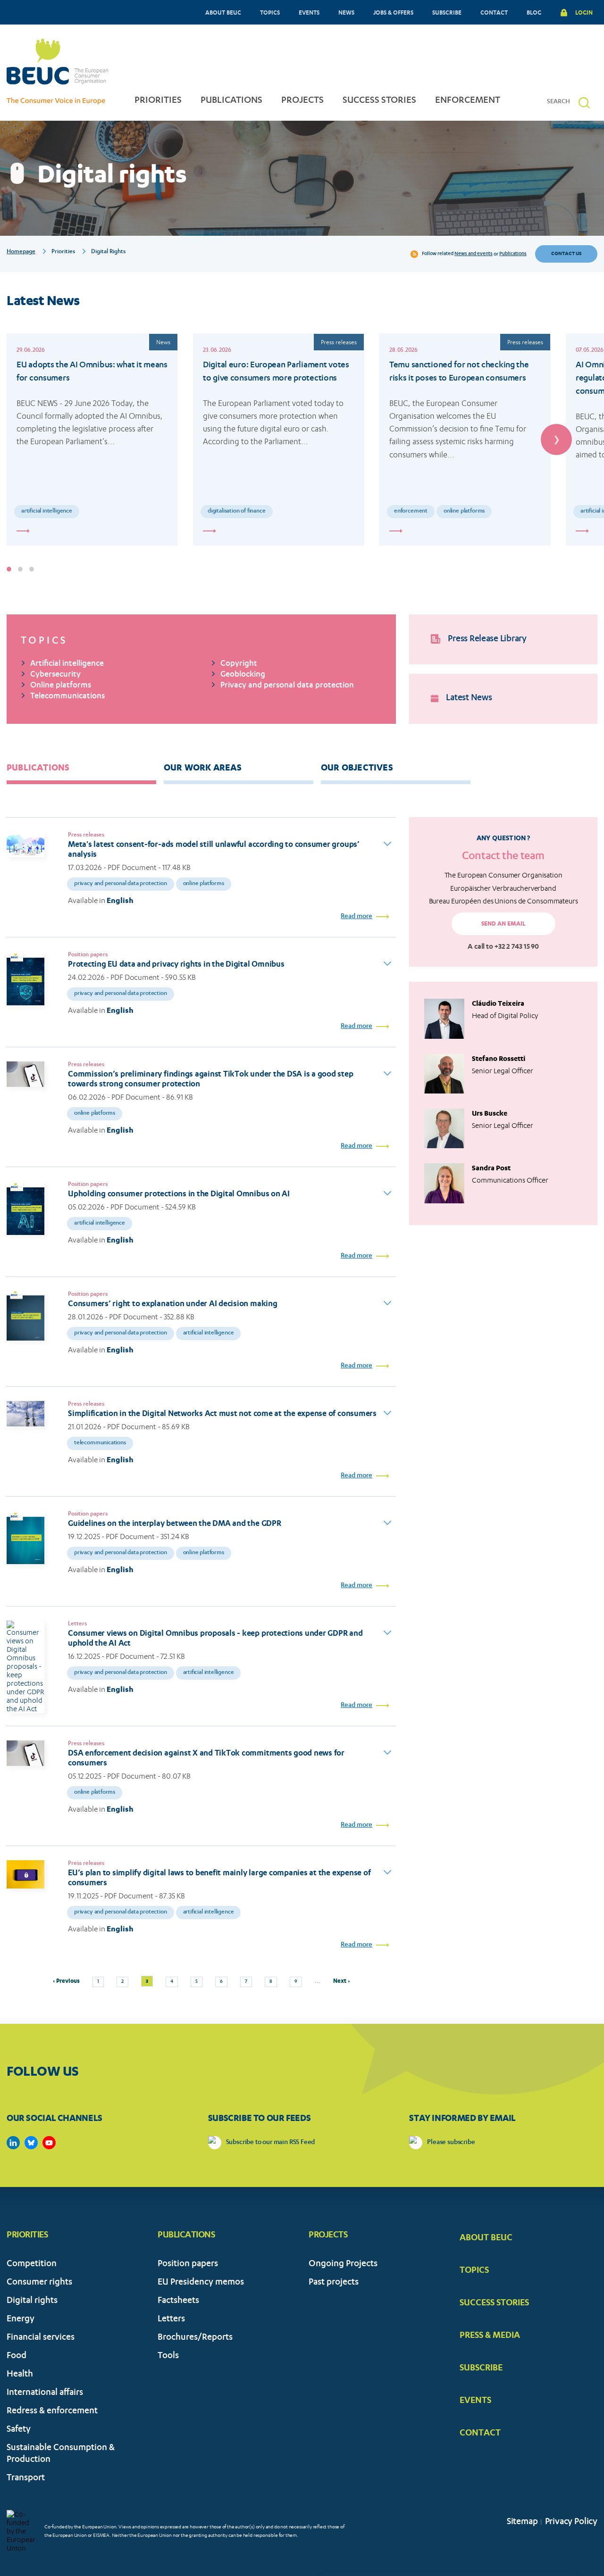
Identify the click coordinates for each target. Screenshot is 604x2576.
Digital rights (32, 2301)
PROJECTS (302, 101)
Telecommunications (67, 697)
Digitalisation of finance (237, 511)
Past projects (334, 2283)
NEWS (346, 12)
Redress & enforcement (52, 2412)
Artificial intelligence (47, 511)
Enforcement (411, 511)
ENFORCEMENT (468, 101)
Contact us (566, 253)
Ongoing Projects (343, 2265)
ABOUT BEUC (223, 12)
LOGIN (584, 12)
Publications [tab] (38, 767)
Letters (171, 2320)
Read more (357, 917)
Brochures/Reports (195, 2338)
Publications (513, 254)
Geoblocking (243, 675)
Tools (168, 2357)
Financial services (41, 2338)
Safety (19, 2430)
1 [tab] (9, 569)
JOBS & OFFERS (393, 12)
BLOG (534, 12)
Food (17, 2357)
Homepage (21, 252)
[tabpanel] (92, 439)
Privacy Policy (571, 2522)
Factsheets (178, 2301)
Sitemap (522, 2522)
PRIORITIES (158, 101)
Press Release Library (487, 639)
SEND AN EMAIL (503, 924)
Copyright (239, 664)
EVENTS (309, 12)
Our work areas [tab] (203, 767)
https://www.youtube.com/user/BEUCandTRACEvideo (49, 2143)
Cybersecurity (55, 675)
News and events (474, 254)
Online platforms (464, 511)
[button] (584, 103)
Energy (21, 2320)
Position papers (188, 2265)
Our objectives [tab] (357, 767)
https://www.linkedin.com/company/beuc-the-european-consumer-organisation (13, 2143)
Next (556, 439)
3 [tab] (32, 569)
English (120, 900)
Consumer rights (39, 2283)
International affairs (45, 2393)
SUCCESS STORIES (379, 101)
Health (20, 2375)
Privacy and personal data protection (287, 686)
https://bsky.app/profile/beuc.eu (31, 2143)
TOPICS (270, 12)
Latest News (469, 699)
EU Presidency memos (201, 2283)
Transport (26, 2479)
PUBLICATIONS (231, 101)
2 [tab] (20, 569)
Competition (32, 2265)
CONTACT (494, 12)
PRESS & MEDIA (490, 2335)
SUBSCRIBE (447, 12)
